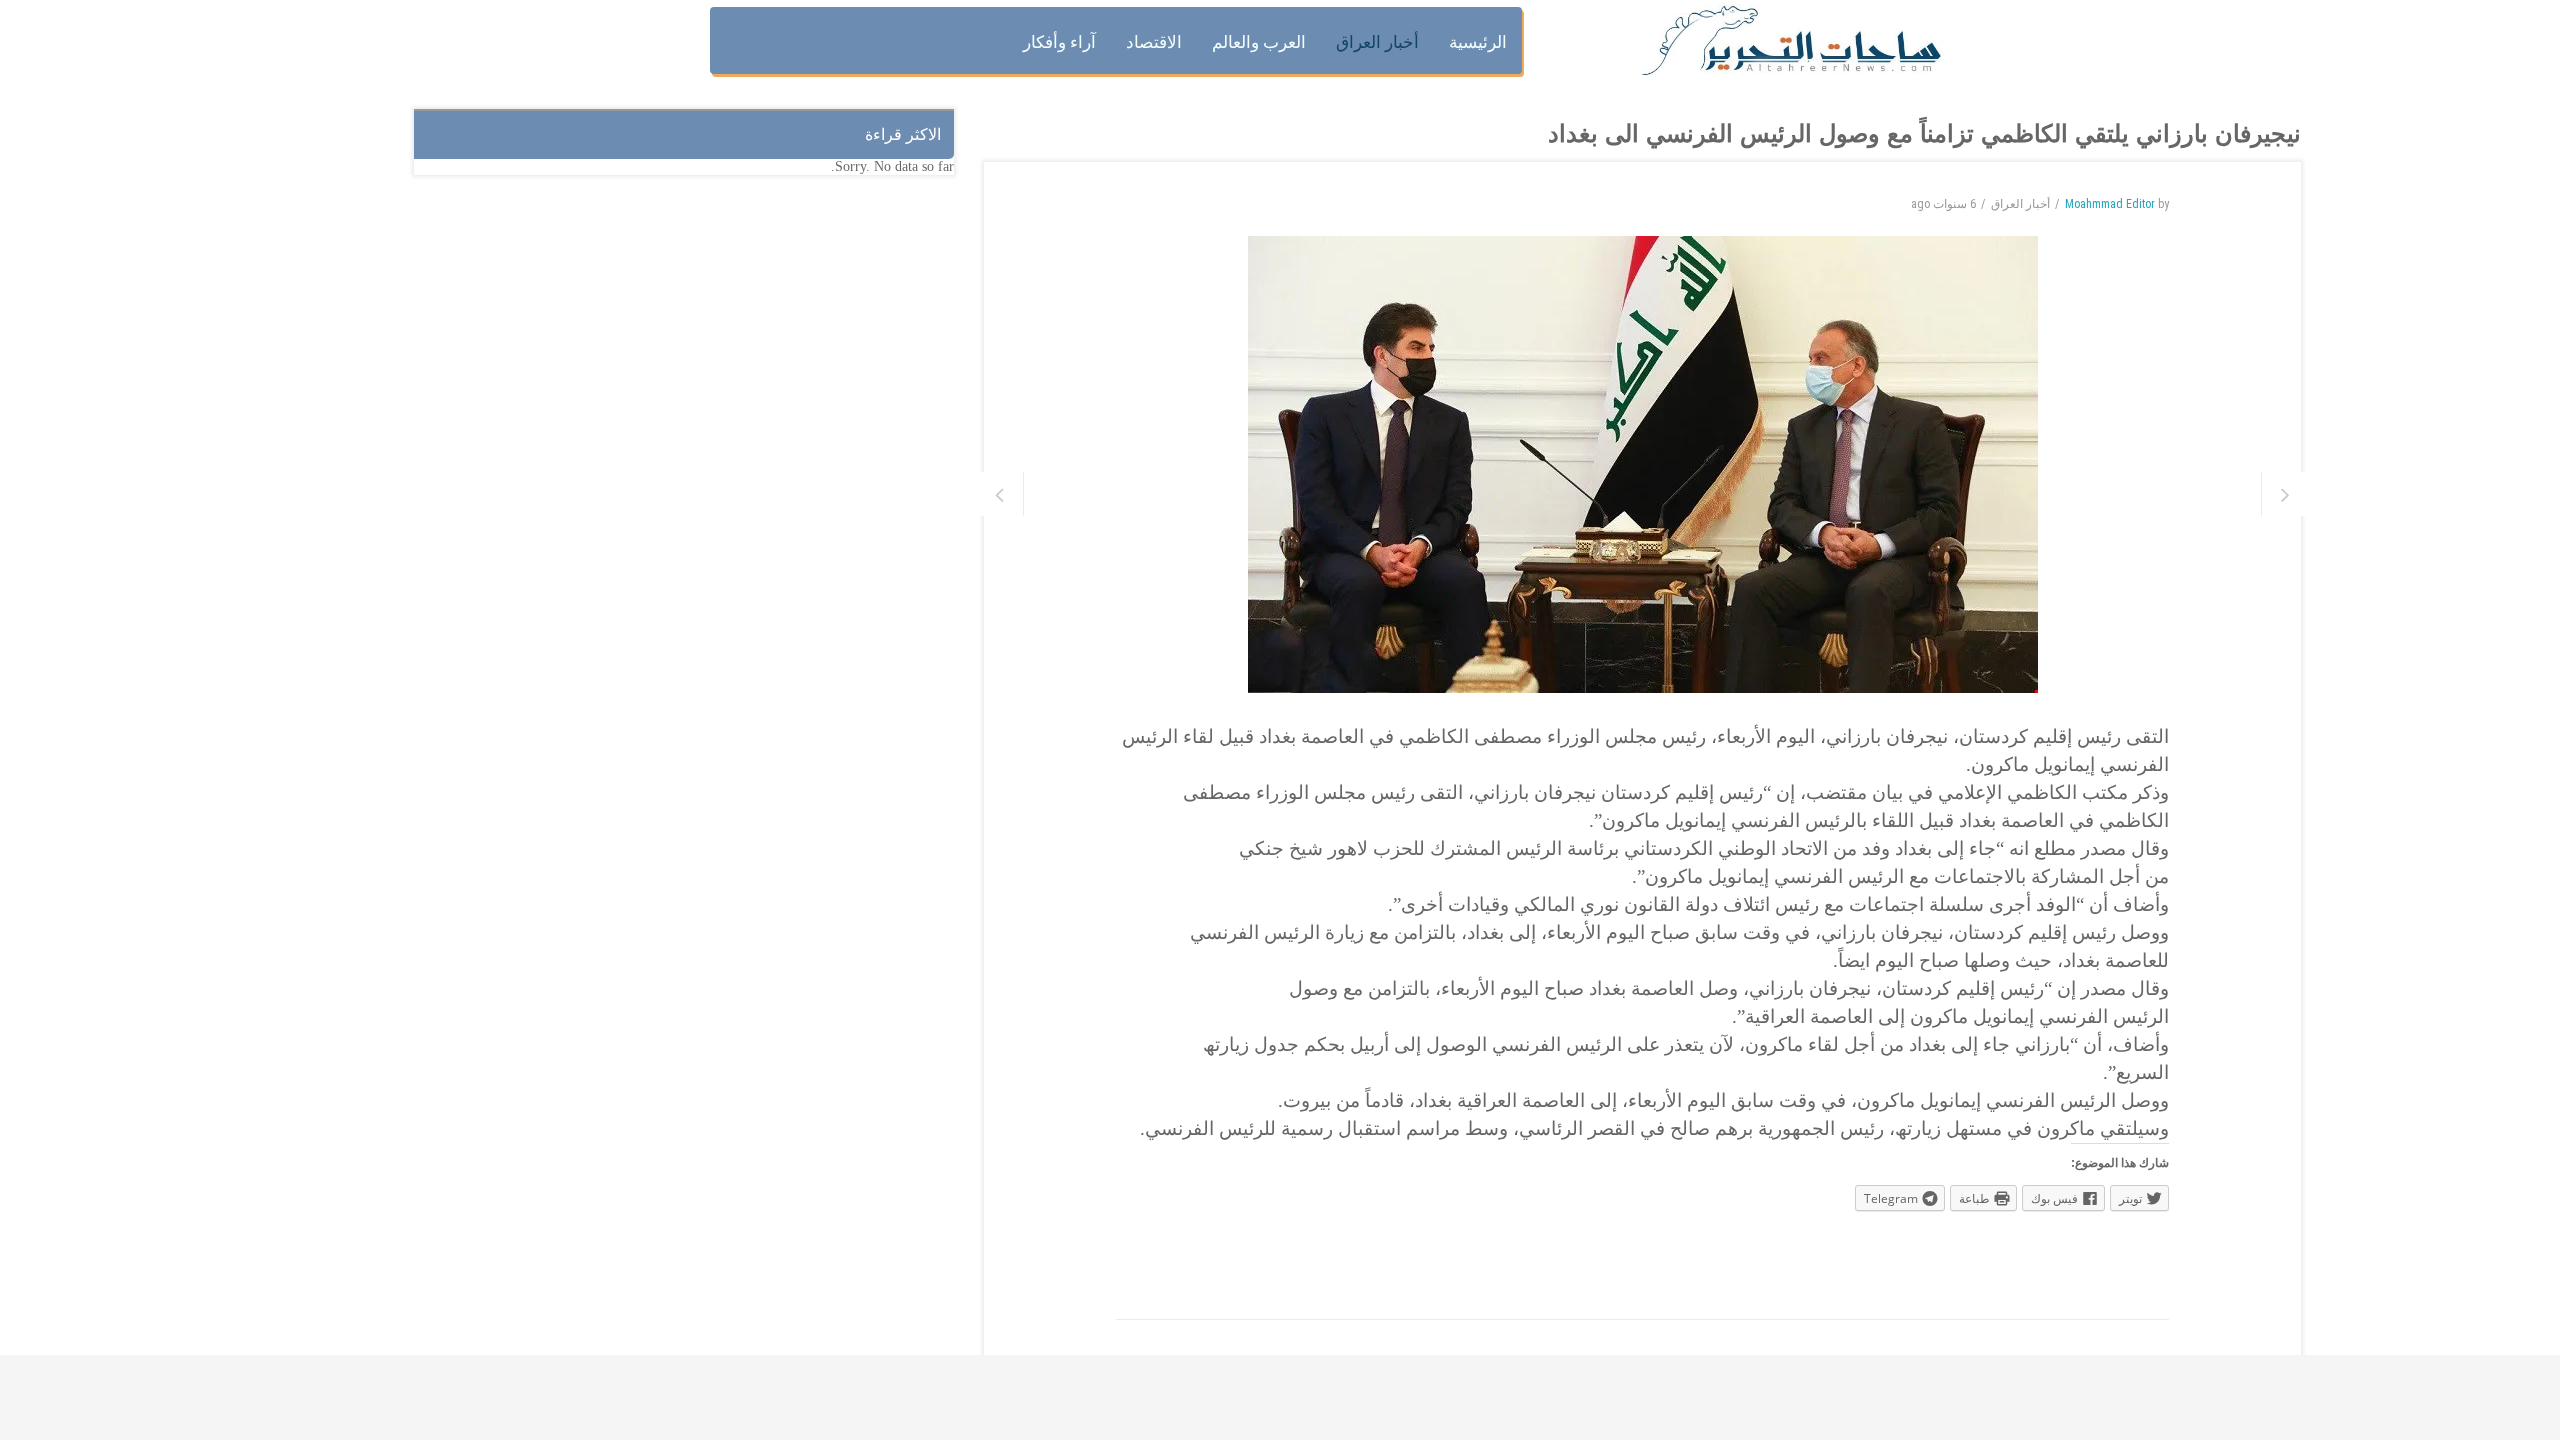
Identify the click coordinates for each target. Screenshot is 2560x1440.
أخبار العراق (2020, 204)
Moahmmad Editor (2110, 204)
